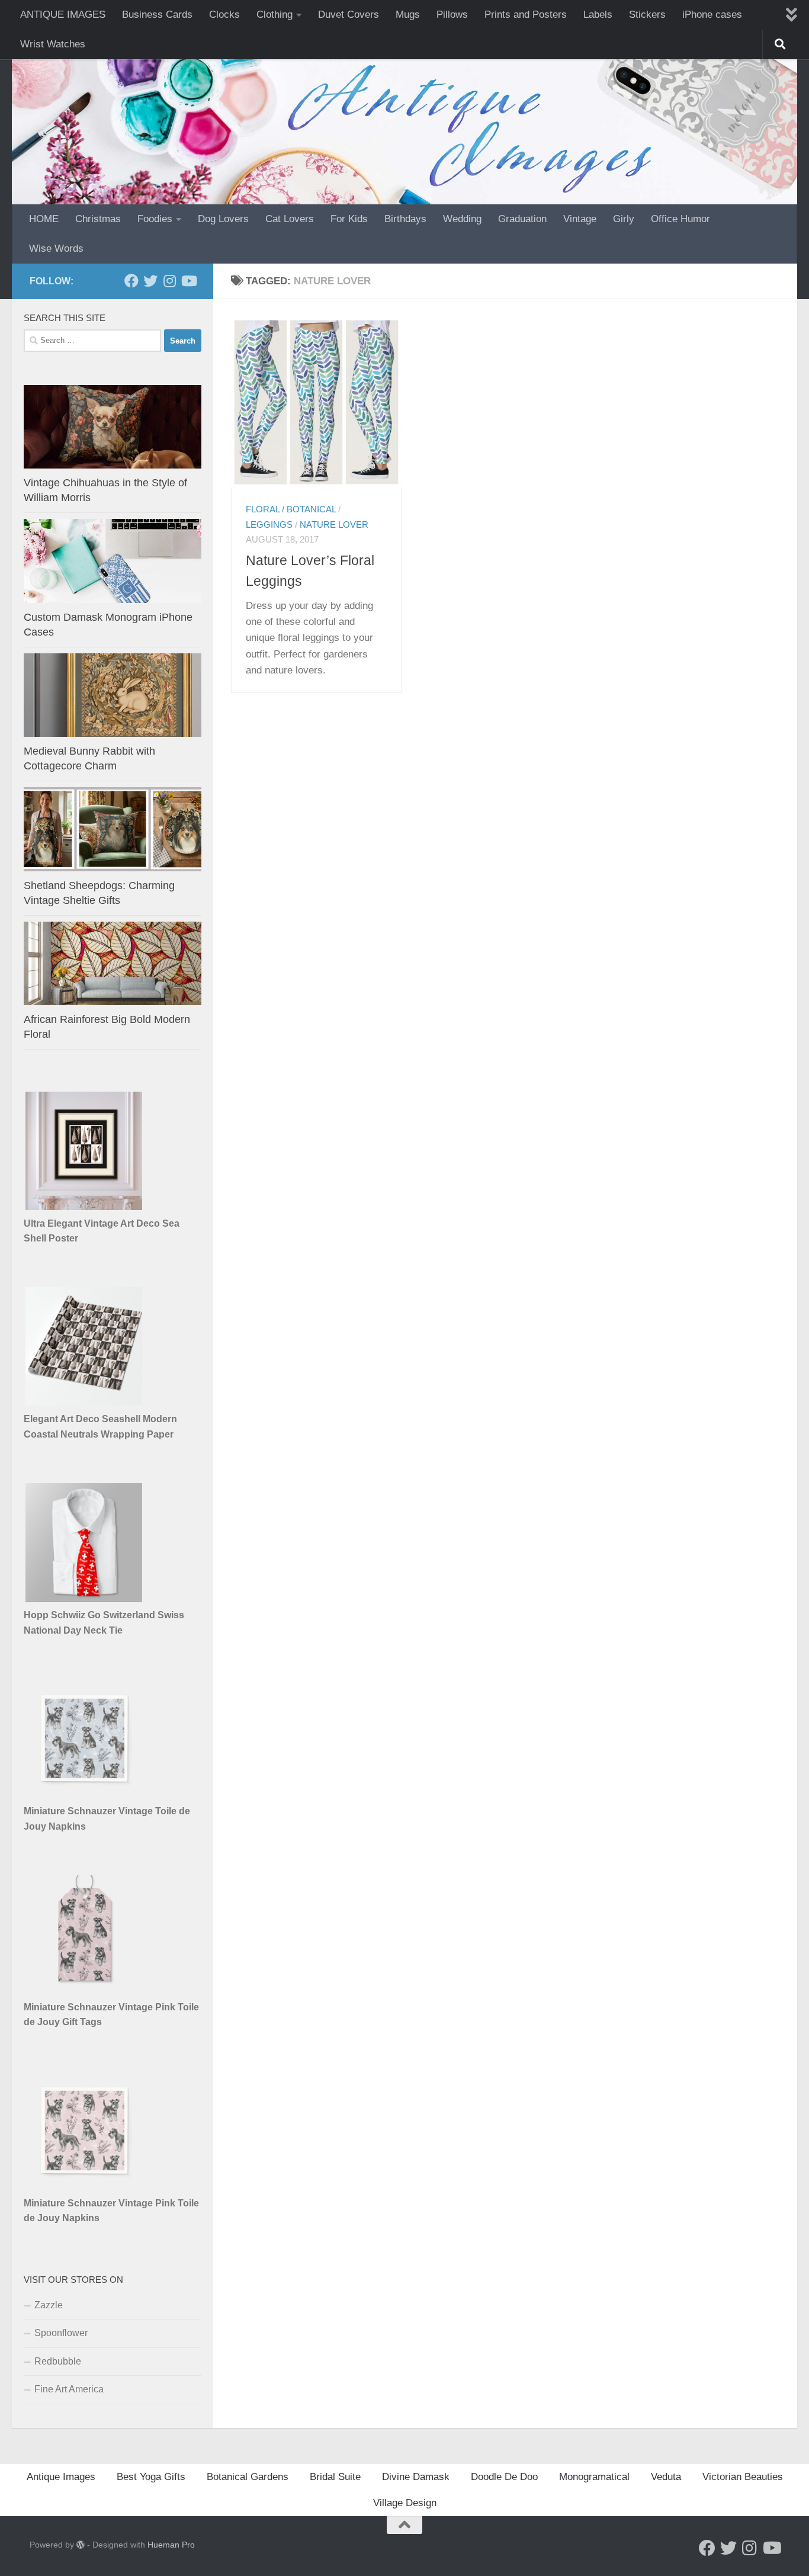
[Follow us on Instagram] (169, 281)
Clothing (275, 15)
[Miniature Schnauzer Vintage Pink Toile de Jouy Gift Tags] (85, 1990)
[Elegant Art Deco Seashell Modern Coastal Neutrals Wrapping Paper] (85, 1402)
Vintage (580, 219)
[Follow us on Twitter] (150, 281)
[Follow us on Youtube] (188, 281)
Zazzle (49, 2305)
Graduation (522, 219)
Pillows (452, 15)
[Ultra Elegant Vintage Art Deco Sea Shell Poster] (85, 1207)
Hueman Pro (171, 2545)
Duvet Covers (349, 15)
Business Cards (157, 15)
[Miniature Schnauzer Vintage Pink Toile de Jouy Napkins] (85, 2187)
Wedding (462, 219)
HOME (44, 219)
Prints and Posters (526, 15)
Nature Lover (334, 525)
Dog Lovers (223, 219)
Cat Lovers (290, 219)
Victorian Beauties (743, 2477)
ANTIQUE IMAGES (63, 15)
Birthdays (405, 219)
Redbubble (58, 2361)
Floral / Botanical (291, 509)
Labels (598, 15)
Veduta (666, 2477)
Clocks (224, 15)
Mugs (408, 15)
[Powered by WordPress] (81, 2545)
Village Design (405, 2503)
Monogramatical (594, 2477)
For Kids (349, 219)
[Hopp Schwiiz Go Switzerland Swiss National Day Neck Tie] (85, 1598)
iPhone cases (712, 15)
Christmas (98, 219)
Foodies (155, 219)
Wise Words (56, 248)
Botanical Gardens (248, 2477)
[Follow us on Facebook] (131, 281)
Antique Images (61, 2477)
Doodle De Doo (504, 2477)
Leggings (269, 525)
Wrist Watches (53, 44)
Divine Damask (416, 2477)
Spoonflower (61, 2333)
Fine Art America (69, 2389)
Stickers (647, 15)
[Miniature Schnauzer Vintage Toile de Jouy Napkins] (85, 1794)
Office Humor (680, 219)
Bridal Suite (335, 2477)
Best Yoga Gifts (151, 2477)
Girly (624, 219)
